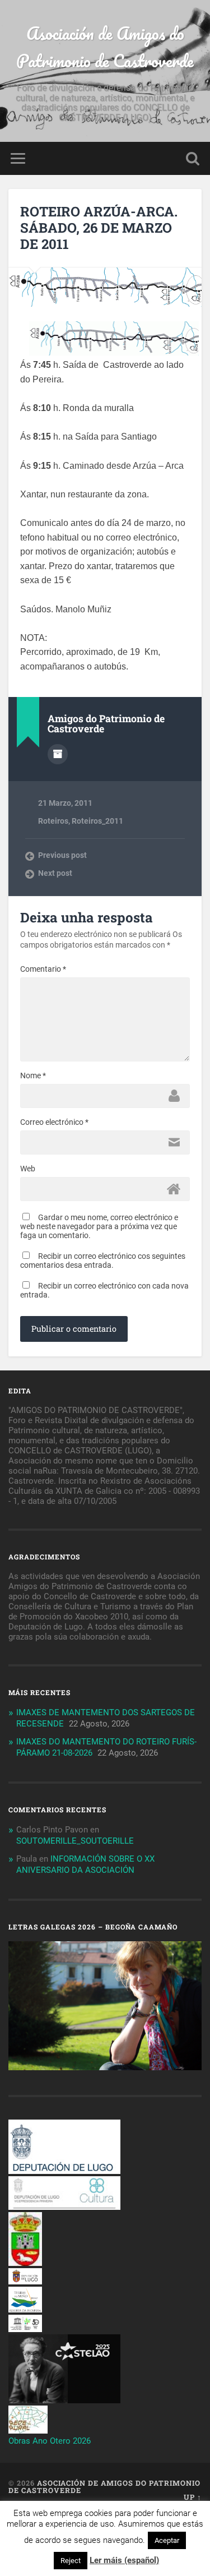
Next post (55, 873)
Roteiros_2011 (97, 821)
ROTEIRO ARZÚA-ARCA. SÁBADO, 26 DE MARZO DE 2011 (99, 228)
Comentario (43, 969)
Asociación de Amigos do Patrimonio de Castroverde (105, 47)
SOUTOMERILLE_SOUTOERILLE (75, 1841)
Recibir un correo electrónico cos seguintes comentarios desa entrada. (103, 1261)
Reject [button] (71, 2561)
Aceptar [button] (167, 2540)
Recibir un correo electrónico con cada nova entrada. (104, 1290)
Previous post (62, 855)
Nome (33, 1075)
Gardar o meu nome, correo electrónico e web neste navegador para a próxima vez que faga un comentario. (99, 1226)
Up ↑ (193, 2497)
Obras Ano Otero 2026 (50, 2441)
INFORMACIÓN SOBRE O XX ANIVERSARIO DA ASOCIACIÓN (85, 1864)
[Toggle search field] (193, 158)
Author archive (58, 754)
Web (28, 1169)
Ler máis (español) (124, 2560)
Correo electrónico (54, 1122)
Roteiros (53, 821)
